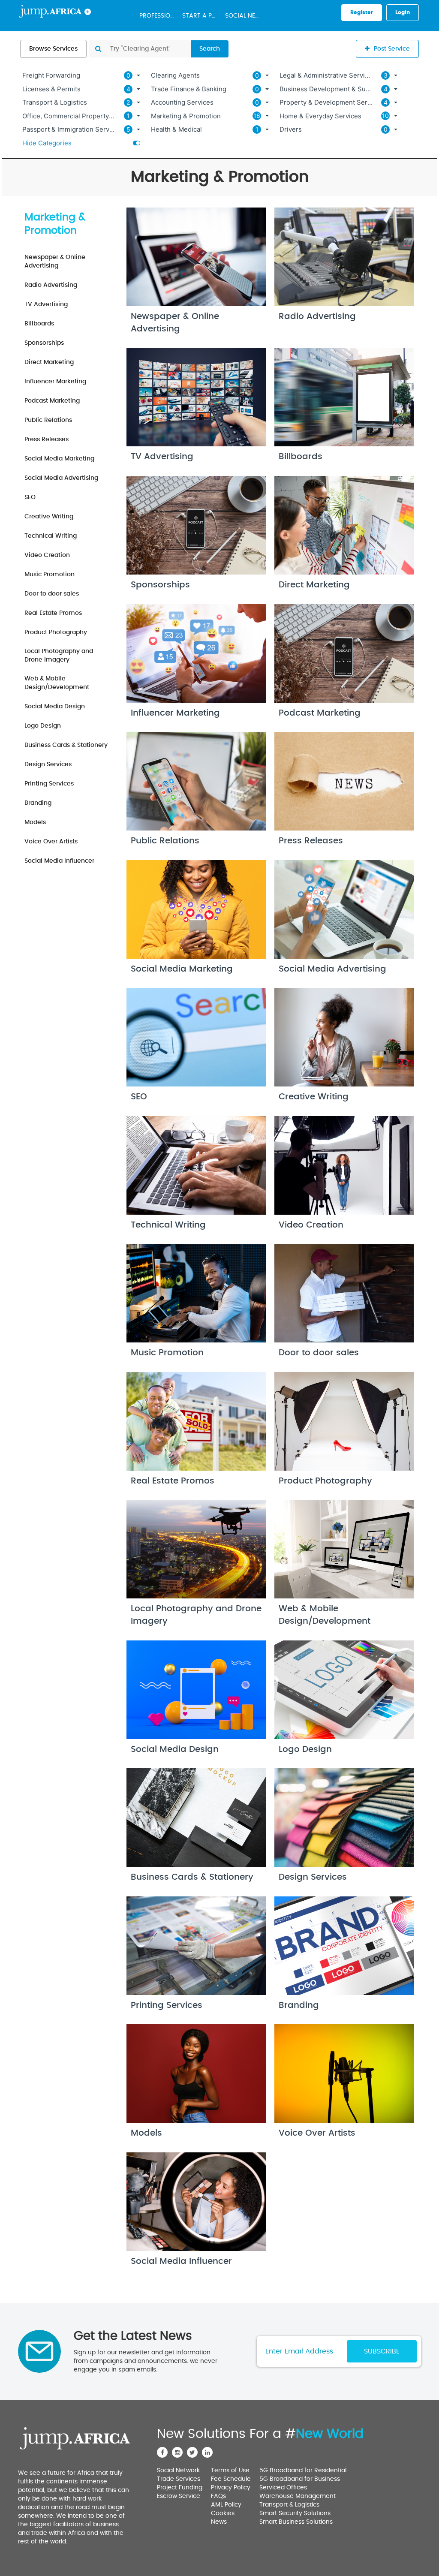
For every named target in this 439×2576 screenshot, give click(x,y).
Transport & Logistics (289, 2505)
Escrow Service (179, 2496)
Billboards (39, 324)
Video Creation (47, 555)
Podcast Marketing (52, 401)
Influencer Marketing (55, 382)
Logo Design (43, 726)
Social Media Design (55, 707)
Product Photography (56, 632)
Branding (38, 803)
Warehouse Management (298, 2496)
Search (210, 49)
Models (35, 822)
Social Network (244, 16)
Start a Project (201, 16)
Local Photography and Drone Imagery (59, 656)
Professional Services (159, 16)
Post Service (392, 49)
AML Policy (226, 2505)
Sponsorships (44, 343)
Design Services (48, 764)
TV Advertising (46, 304)
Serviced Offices (283, 2488)
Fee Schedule (231, 2479)
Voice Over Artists (51, 842)
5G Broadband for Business (300, 2479)
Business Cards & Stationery (66, 745)
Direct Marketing (49, 362)
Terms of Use (230, 2471)
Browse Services (53, 49)
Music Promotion (50, 575)
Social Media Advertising (61, 478)
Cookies (223, 2513)
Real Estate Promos (53, 613)
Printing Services (49, 784)
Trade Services (179, 2479)
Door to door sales (52, 594)
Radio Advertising (51, 285)
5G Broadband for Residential (303, 2471)
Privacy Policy (231, 2488)
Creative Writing (49, 517)
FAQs (218, 2496)
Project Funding (180, 2488)
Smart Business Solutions (296, 2522)
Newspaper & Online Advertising (55, 262)
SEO (30, 497)
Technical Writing (51, 536)
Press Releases (47, 439)
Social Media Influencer (59, 861)
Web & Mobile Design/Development (57, 683)
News (219, 2522)
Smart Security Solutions (295, 2513)
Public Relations (48, 420)
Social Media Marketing (59, 459)
